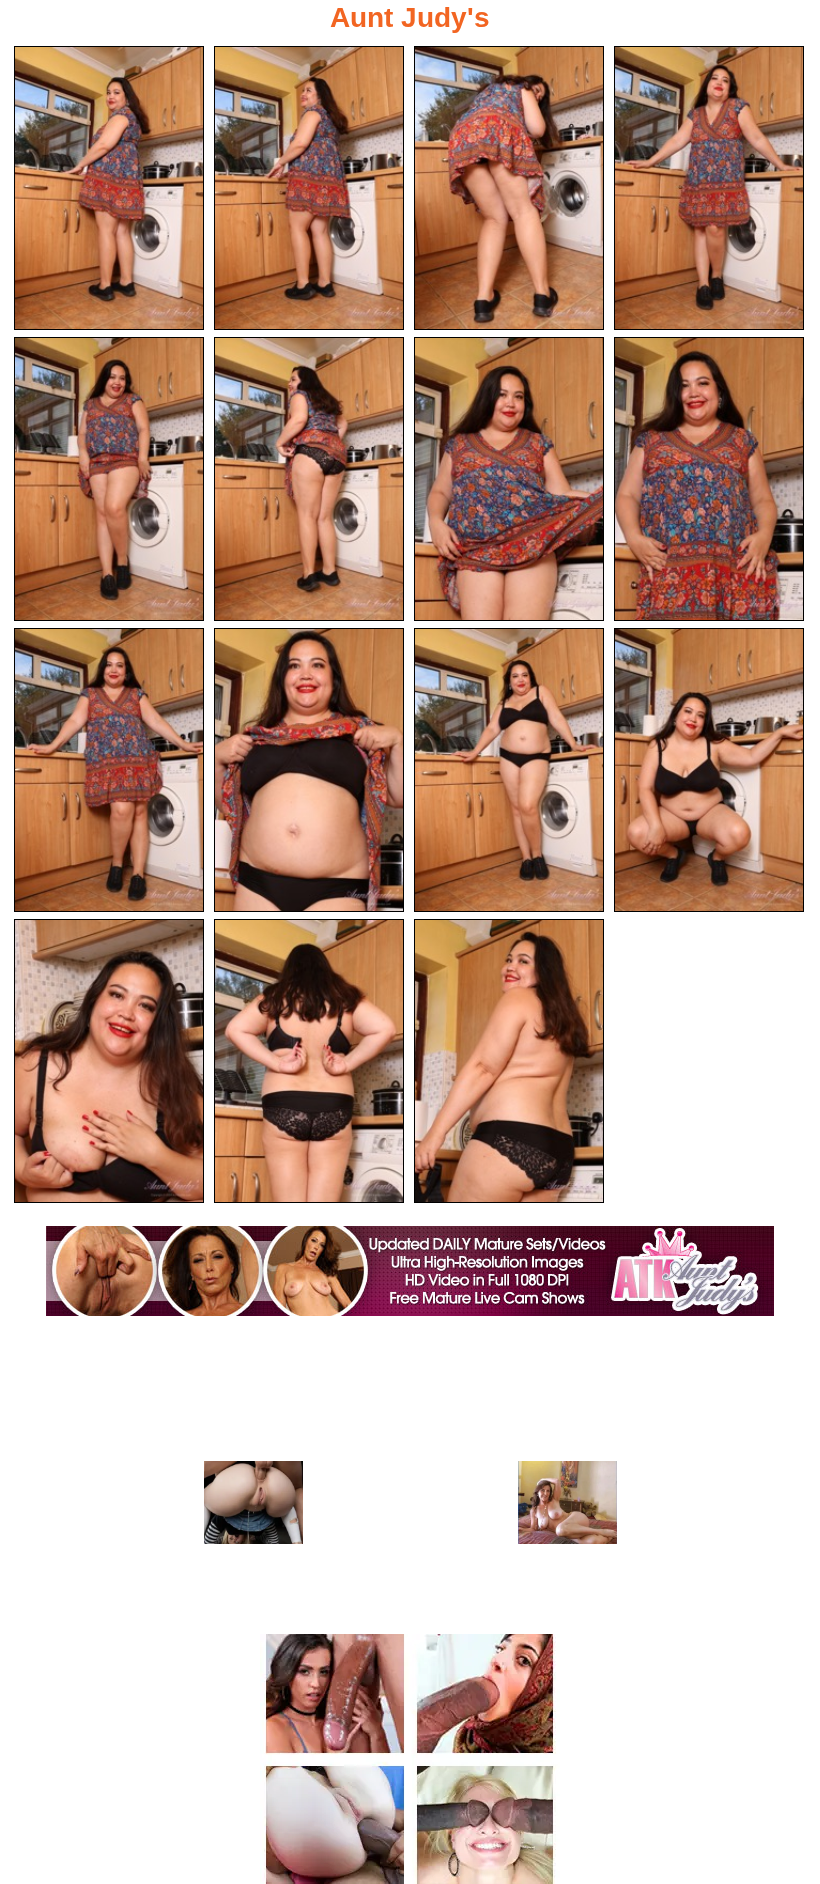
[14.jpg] (309, 1061)
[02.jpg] (309, 188)
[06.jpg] (309, 479)
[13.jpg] (109, 1061)
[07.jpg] (509, 479)
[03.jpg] (509, 188)
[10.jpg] (309, 770)
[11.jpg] (509, 770)
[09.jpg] (109, 770)
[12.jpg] (709, 770)
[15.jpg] (509, 1061)
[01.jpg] (109, 188)
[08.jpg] (709, 479)
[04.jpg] (709, 188)
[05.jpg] (109, 479)
